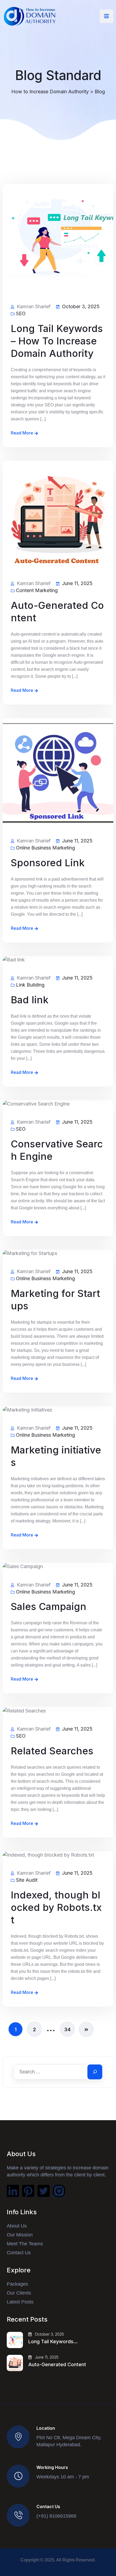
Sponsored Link (48, 863)
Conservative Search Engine (57, 1150)
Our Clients (19, 2293)
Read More (22, 433)
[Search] (95, 2072)
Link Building (30, 985)
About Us (17, 2226)
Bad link (30, 1000)
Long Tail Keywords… (53, 2341)
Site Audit (27, 1880)
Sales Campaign (49, 1606)
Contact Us (19, 2253)
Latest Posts (20, 2302)
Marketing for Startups (55, 1300)
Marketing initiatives (56, 1456)
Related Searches (52, 1751)
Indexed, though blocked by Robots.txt (56, 1907)
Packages (17, 2284)
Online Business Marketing (45, 848)
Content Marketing (37, 590)
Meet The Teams (25, 2244)
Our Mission (20, 2235)
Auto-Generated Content (57, 612)
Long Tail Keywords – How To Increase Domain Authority (57, 341)
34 (67, 2029)
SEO (21, 314)
